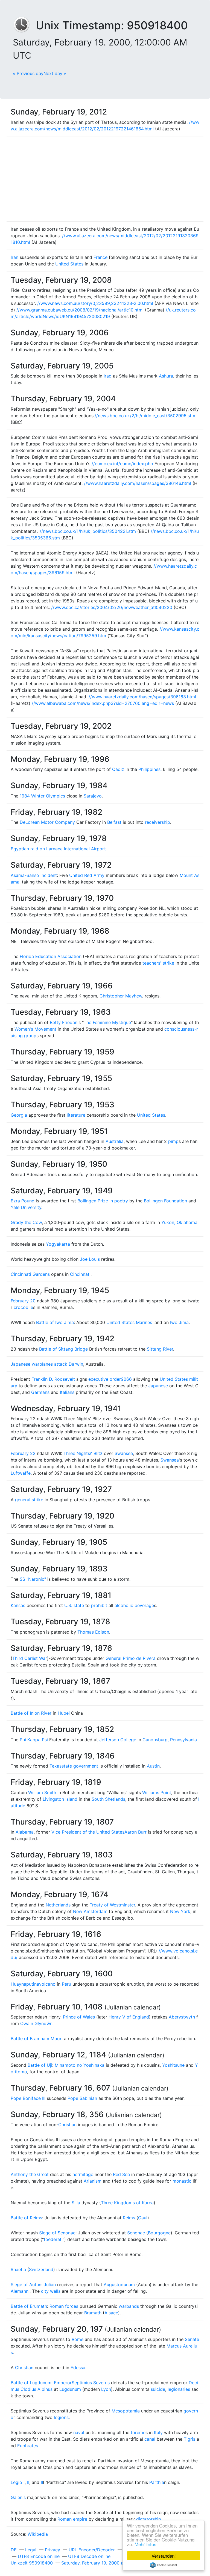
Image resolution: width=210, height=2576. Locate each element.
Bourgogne (159, 2233)
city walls (51, 2291)
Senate (192, 2339)
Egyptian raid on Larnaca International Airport (58, 849)
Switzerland (41, 2269)
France (100, 257)
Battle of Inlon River (31, 1713)
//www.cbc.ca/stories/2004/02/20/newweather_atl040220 (112, 607)
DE (14, 2550)
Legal (31, 2550)
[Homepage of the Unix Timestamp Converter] (24, 25)
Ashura (166, 376)
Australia (115, 1141)
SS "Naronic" (33, 1579)
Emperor (63, 2383)
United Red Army (87, 875)
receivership (157, 822)
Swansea (124, 1453)
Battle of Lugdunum (31, 2383)
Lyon (106, 2389)
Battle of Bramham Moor (36, 2039)
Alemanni (20, 2291)
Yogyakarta (58, 1244)
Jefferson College (118, 1740)
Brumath (93, 2313)
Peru (66, 1984)
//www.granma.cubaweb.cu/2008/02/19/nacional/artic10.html (80, 310)
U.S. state (74, 1605)
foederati (53, 2239)
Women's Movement (35, 1029)
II (28, 2482)
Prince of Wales (79, 2017)
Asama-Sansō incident (34, 875)
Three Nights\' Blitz (83, 1453)
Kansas (18, 1605)
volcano (47, 1984)
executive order (105, 1379)
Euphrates (28, 2446)
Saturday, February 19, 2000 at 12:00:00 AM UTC (112, 2563)
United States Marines (129, 1322)
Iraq (108, 376)
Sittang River (160, 1349)
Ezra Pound (23, 1201)
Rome (78, 2339)
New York (180, 1911)
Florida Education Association (51, 956)
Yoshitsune (173, 2065)
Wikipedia (38, 2534)
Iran (14, 257)
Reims (129, 2218)
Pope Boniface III (28, 2098)
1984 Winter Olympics (42, 796)
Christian (67, 2125)
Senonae (136, 2233)
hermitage (83, 2174)
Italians (67, 1392)
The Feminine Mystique (107, 1022)
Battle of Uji (40, 2065)
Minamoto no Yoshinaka (80, 2065)
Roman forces (64, 2306)
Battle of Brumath (29, 2306)
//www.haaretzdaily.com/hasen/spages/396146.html (138, 483)
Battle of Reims (26, 2218)
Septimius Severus (91, 2383)
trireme (138, 2432)
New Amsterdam (90, 1911)
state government (80, 1766)
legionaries (179, 2389)
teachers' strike (158, 963)
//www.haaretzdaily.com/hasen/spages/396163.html (142, 697)
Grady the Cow (26, 1222)
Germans (40, 1392)
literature (76, 1115)
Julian (50, 2285)
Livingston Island (60, 1799)
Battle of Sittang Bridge (63, 1349)
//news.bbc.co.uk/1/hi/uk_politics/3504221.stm (88, 531)
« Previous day (28, 73)
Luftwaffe (21, 1473)
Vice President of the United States (88, 1832)
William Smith (42, 1792)
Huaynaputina (25, 1984)
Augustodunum (119, 2285)
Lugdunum (70, 2389)
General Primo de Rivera (131, 1658)
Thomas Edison (93, 1632)
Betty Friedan (64, 1022)
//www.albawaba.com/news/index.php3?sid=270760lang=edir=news (103, 703)
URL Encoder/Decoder (92, 2550)
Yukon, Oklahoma (179, 1222)
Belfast (114, 822)
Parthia (157, 2482)
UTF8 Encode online (39, 2556)
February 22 (23, 1453)
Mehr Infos (145, 2544)
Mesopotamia (126, 2411)
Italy (158, 2432)
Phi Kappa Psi (34, 1740)
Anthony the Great (30, 2174)
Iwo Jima (179, 1322)
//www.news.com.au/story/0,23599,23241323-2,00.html (95, 303)
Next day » (55, 73)
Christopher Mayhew (121, 996)
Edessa (78, 2368)
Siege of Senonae (57, 2233)
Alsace (111, 2313)
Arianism (93, 2181)
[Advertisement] (105, 179)
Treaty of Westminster (112, 1905)
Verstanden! (164, 2556)
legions (61, 2417)
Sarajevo (93, 796)
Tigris (189, 2439)
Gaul (143, 2218)
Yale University (26, 1207)
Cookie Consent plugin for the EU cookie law (164, 2565)
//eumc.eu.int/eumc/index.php (122, 464)
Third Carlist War (30, 1658)
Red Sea (121, 2174)
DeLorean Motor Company (47, 822)
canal (150, 2439)
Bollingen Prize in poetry (103, 1201)
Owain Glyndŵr (36, 2023)
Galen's (18, 2497)
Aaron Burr (135, 1832)
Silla (76, 2203)
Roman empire (72, 2519)
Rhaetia (18, 2269)
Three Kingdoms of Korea (127, 2203)
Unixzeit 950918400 (32, 2563)
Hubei (64, 1713)
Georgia (19, 1115)
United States (69, 264)
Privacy (52, 2550)
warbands (129, 2306)
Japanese (158, 1386)
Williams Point (157, 1792)
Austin (153, 1766)
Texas (56, 1766)
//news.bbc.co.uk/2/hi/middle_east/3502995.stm (145, 416)
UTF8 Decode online (89, 2556)
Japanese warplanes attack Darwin (47, 1364)
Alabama (25, 1832)
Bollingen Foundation (165, 1201)
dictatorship (149, 2519)
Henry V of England (129, 2017)
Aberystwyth (182, 2017)
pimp (173, 1141)
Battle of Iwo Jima (55, 1322)
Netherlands (58, 1905)
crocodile (23, 1307)
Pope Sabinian (82, 2098)
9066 (126, 1379)
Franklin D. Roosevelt (53, 1379)
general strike (29, 1500)
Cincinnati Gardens (30, 1274)
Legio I (18, 2482)
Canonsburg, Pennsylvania (170, 1740)
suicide (158, 2389)
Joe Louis (90, 1259)
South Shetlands (108, 1799)
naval (79, 2432)
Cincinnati (80, 1274)
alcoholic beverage (134, 1605)
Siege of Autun (26, 2285)
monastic (182, 2181)
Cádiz (118, 769)
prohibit (99, 1605)
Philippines (149, 769)
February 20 (23, 1301)
